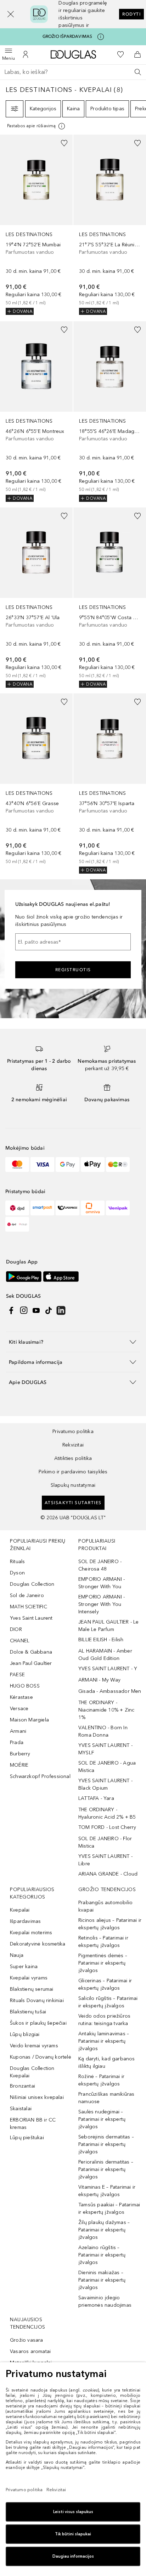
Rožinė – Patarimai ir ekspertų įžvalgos (101, 2080)
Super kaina (24, 1967)
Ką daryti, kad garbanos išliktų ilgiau (107, 2062)
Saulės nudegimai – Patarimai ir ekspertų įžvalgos (102, 2119)
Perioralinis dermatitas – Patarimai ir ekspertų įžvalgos (106, 2169)
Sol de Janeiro (27, 1595)
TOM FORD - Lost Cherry (107, 1827)
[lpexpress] (68, 1208)
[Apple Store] (61, 1276)
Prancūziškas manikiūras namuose (106, 2098)
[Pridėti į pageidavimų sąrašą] (64, 143)
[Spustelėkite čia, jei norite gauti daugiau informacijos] (101, 37)
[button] (11, 14)
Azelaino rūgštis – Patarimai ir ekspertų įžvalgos (102, 2255)
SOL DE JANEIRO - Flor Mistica (105, 1842)
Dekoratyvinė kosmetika (38, 1944)
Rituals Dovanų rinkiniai (37, 2000)
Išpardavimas (25, 1921)
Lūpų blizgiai (25, 2034)
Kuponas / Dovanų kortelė (41, 2057)
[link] (36, 225)
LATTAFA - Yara (96, 1798)
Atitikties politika (73, 1458)
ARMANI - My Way (99, 1680)
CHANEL (20, 1641)
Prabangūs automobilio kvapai (105, 1906)
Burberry (20, 1754)
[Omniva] (93, 1208)
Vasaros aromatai (30, 2351)
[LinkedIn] (61, 1310)
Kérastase (21, 1697)
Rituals (17, 1562)
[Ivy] (118, 1164)
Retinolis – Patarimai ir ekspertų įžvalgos (103, 1942)
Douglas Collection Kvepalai (32, 2072)
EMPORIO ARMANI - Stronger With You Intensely (102, 1604)
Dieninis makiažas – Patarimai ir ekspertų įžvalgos (102, 2280)
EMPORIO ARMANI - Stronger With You (102, 1583)
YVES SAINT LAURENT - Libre (105, 1860)
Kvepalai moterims (31, 1933)
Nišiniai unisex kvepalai (37, 2097)
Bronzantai (23, 2086)
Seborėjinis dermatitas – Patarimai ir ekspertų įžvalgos (106, 2144)
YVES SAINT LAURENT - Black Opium (105, 1784)
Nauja (17, 1955)
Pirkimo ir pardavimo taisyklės (73, 1472)
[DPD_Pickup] (17, 1224)
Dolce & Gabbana (31, 1652)
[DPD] (17, 1208)
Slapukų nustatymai (73, 1485)
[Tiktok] (49, 1310)
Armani (18, 1731)
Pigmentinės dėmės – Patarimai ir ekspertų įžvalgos (103, 1963)
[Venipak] (118, 1208)
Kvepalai (20, 1910)
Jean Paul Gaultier (31, 1663)
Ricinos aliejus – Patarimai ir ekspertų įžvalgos (110, 1924)
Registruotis (73, 970)
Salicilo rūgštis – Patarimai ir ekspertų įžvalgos (108, 2002)
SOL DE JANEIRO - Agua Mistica (107, 1767)
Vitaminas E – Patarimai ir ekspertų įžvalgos (107, 2191)
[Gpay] (68, 1164)
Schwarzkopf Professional (40, 1776)
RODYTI (131, 14)
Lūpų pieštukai (27, 2138)
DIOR (16, 1629)
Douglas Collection (32, 1584)
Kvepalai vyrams (29, 1978)
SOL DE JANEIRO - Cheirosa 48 (100, 1565)
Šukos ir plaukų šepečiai (38, 2023)
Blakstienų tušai (28, 2012)
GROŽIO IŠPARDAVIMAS (68, 36)
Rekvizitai (73, 1445)
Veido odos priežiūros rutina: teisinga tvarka (104, 2020)
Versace (19, 1709)
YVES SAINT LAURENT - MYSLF (105, 1749)
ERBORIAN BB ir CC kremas (33, 2124)
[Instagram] (24, 1310)
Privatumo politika (73, 1431)
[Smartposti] (42, 1208)
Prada (17, 1742)
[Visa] (42, 1164)
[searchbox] (73, 72)
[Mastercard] (17, 1164)
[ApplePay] (93, 1164)
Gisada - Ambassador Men (110, 1691)
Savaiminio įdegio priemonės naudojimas (105, 2301)
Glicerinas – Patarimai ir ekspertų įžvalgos (105, 1984)
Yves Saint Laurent (31, 1618)
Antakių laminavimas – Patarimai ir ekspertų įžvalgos (104, 2041)
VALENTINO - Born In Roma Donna (103, 1731)
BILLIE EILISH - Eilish (101, 1640)
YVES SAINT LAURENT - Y (108, 1669)
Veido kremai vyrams (34, 2046)
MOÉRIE (19, 1765)
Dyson (17, 1573)
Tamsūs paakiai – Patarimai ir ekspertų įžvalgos (109, 2208)
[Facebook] (11, 1310)
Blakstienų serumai (32, 1989)
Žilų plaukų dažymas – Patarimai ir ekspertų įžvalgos (104, 2230)
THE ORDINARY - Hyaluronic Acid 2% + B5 (107, 1813)
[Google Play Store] (24, 1276)
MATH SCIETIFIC (29, 1607)
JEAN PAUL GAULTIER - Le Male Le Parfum (109, 1626)
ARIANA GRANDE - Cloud (108, 1874)
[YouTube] (36, 1310)
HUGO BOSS (25, 1686)
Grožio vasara (27, 2340)
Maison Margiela (29, 1720)
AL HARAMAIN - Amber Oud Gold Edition (105, 1655)
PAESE (17, 1675)
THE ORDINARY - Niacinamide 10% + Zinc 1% (106, 1710)
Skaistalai (21, 2109)
